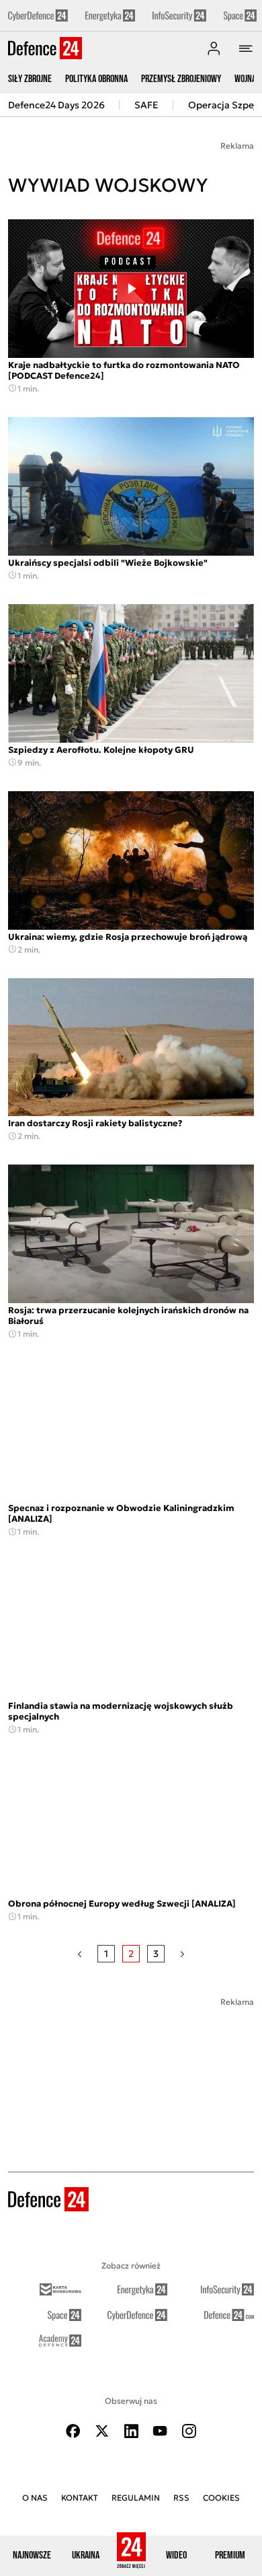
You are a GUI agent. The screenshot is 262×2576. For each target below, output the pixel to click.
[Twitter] (102, 2431)
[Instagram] (189, 2431)
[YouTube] (160, 2431)
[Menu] (246, 48)
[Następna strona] (182, 1954)
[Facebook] (73, 2431)
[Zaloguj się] (214, 48)
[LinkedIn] (131, 2431)
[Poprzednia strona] (80, 1954)
